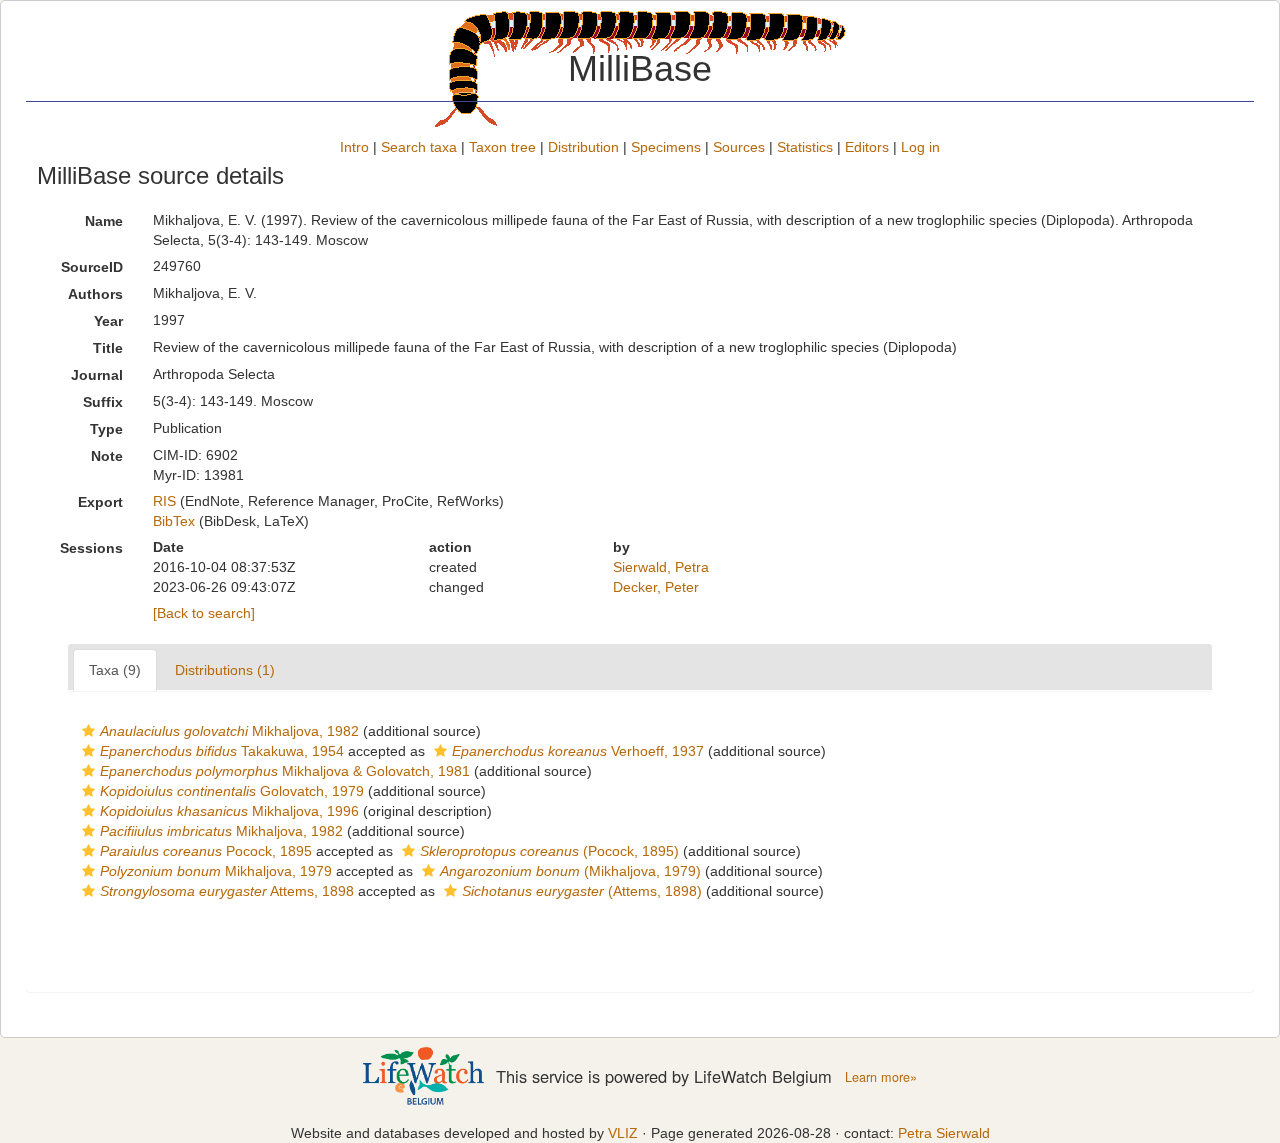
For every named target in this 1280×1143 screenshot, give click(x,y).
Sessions (91, 548)
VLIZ (623, 1133)
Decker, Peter (656, 587)
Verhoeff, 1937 (578, 751)
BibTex (174, 521)
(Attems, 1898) (582, 891)
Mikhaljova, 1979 (216, 871)
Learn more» (881, 1077)
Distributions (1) (225, 670)
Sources (739, 147)
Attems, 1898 (227, 891)
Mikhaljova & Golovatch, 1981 (285, 771)
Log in (920, 147)
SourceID (92, 267)
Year (108, 321)
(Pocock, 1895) (549, 851)
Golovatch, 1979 (232, 791)
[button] (88, 731)
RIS (164, 501)
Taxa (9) (115, 670)
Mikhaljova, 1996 (229, 811)
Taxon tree (502, 147)
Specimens (666, 147)
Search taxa (419, 147)
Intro (354, 147)
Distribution (583, 147)
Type (106, 429)
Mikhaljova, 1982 (229, 731)
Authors (95, 294)
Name (104, 221)
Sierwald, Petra (661, 567)
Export (100, 502)
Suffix (103, 402)
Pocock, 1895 (206, 851)
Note (107, 456)
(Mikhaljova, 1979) (570, 871)
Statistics (805, 147)
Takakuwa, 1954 (222, 751)
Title (108, 348)
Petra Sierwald (944, 1133)
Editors (867, 147)
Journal (97, 375)
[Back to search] (204, 613)
